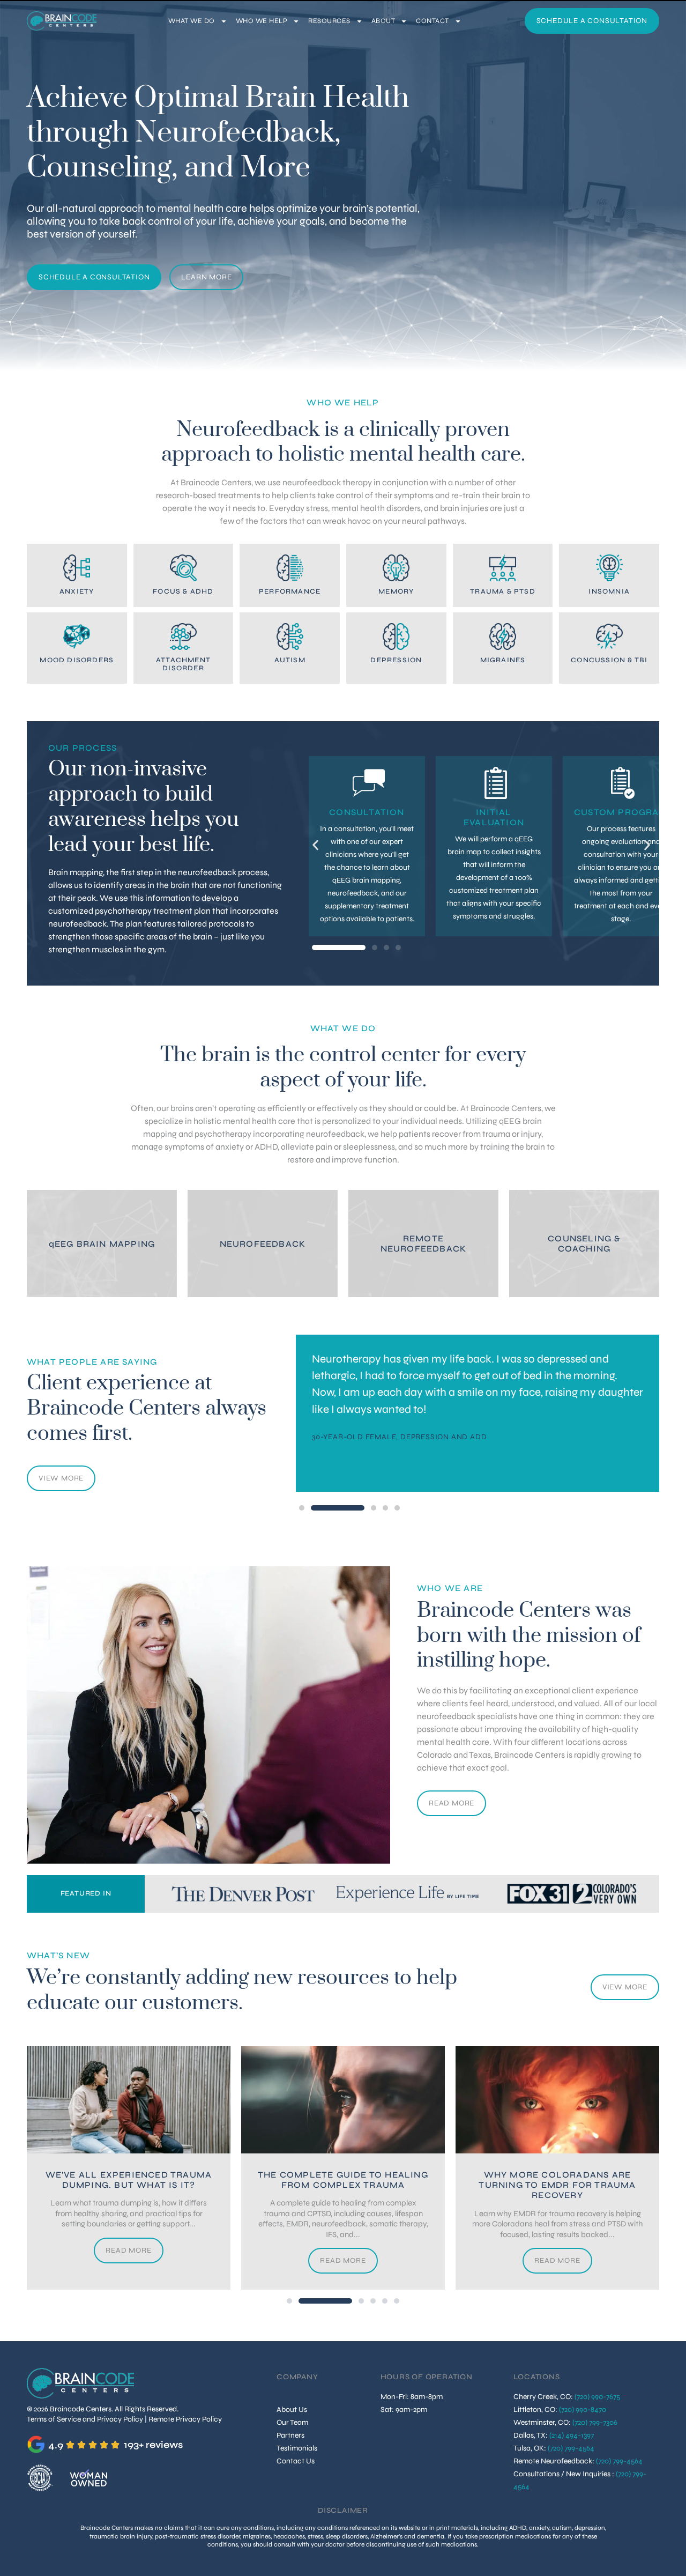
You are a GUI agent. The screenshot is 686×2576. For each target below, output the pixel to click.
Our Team (292, 2422)
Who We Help (262, 21)
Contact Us (296, 2461)
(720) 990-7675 (597, 2397)
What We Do (192, 21)
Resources (329, 21)
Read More (452, 1803)
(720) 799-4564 (571, 2448)
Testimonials (297, 2448)
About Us (292, 2410)
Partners (290, 2435)
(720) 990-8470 (583, 2410)
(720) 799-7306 (595, 2422)
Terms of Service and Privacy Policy (85, 2419)
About (383, 21)
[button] (315, 845)
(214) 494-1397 (572, 2435)
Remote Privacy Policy (185, 2419)
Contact (433, 21)
